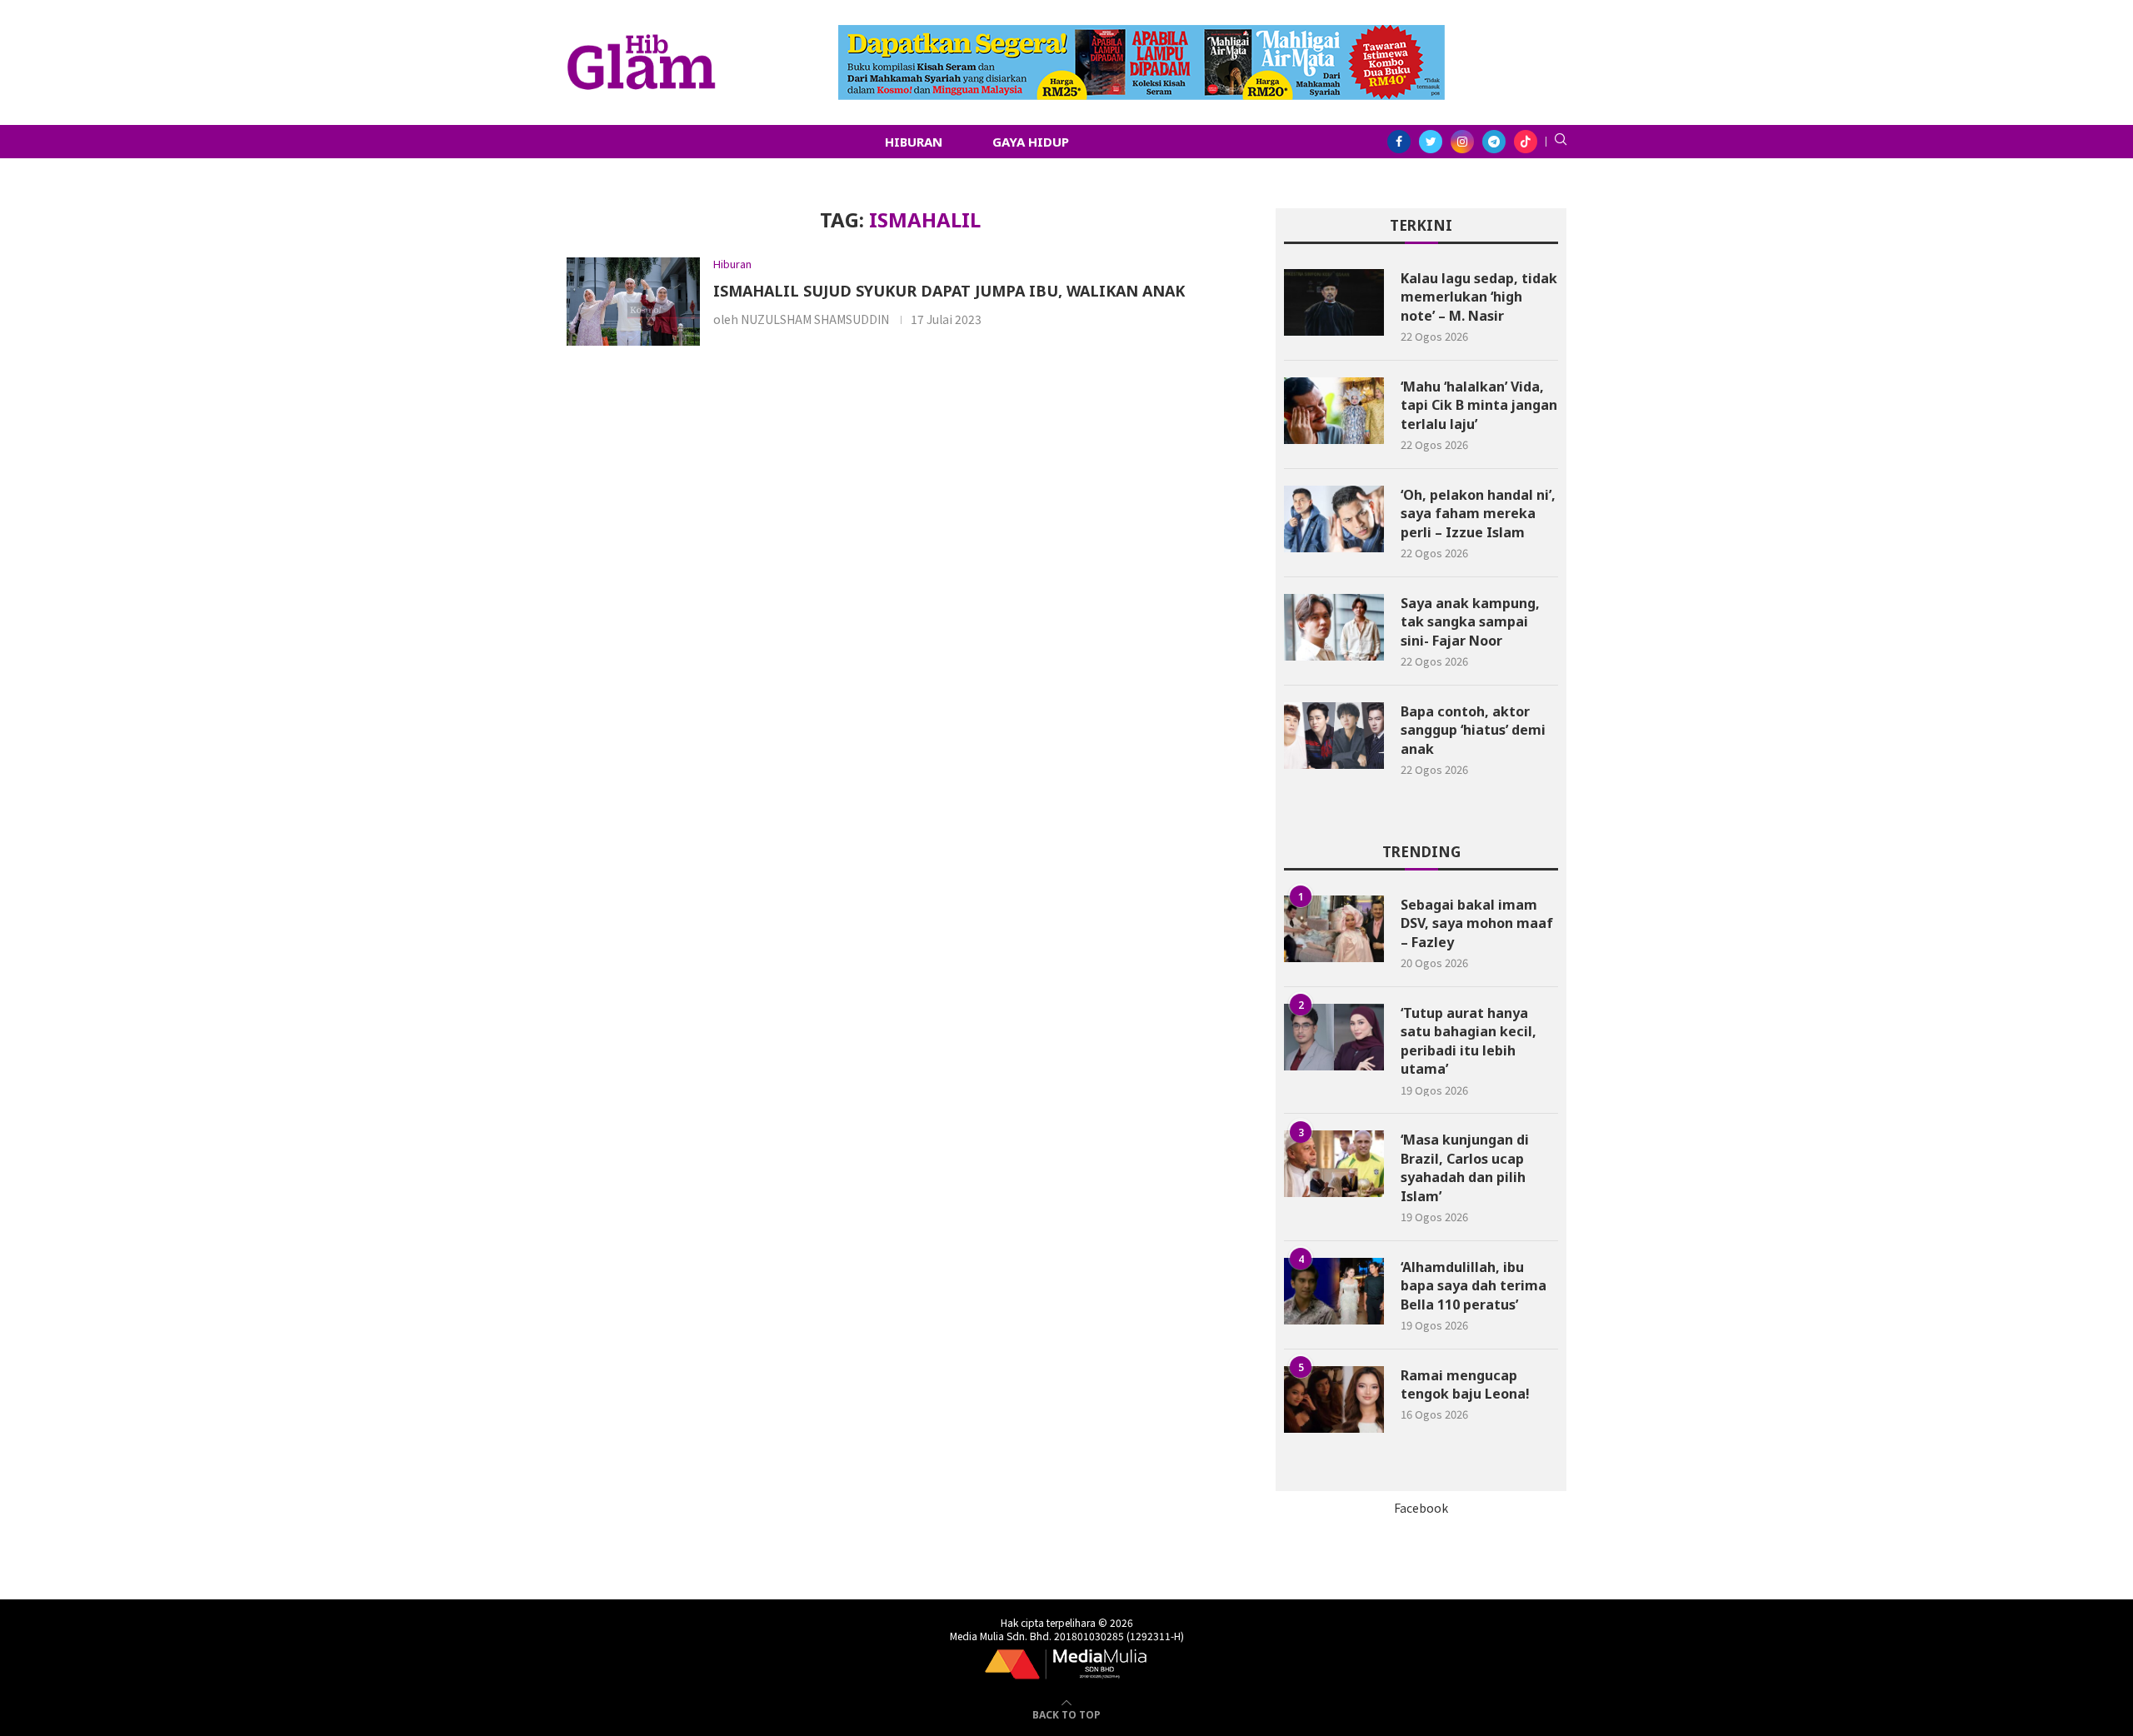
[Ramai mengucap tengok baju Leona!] (1334, 1399)
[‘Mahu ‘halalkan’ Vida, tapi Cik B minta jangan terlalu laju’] (1334, 411)
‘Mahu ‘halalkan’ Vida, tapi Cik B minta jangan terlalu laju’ (1479, 405)
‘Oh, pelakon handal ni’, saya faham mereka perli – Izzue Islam (1478, 514)
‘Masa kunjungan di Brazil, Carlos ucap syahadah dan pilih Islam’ (1465, 1167)
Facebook (1421, 1508)
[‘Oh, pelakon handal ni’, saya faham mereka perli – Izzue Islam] (1334, 519)
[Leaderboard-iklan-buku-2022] (1141, 33)
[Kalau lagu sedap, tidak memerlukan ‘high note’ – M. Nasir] (1334, 302)
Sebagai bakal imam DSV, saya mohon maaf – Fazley (1477, 923)
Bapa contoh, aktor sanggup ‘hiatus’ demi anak (1473, 730)
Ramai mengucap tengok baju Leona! (1465, 1384)
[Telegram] (1494, 142)
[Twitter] (1431, 142)
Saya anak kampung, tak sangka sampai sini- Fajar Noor (1470, 622)
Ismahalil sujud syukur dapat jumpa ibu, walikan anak (949, 291)
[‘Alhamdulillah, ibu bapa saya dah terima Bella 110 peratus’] (1334, 1291)
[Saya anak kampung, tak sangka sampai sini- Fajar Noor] (1334, 627)
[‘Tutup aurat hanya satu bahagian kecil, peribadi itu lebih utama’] (1334, 1037)
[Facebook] (1399, 142)
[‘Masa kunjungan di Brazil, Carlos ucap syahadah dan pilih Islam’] (1334, 1164)
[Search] (1561, 142)
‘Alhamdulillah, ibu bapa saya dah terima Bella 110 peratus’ (1474, 1286)
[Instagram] (1462, 142)
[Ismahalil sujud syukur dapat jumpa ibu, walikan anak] (633, 302)
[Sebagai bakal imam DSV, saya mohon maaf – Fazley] (1334, 929)
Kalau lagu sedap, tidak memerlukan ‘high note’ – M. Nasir (1479, 297)
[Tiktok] (1526, 142)
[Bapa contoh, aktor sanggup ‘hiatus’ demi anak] (1334, 736)
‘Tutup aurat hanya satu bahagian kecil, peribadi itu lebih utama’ (1469, 1041)
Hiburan (914, 142)
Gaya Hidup (1031, 142)
